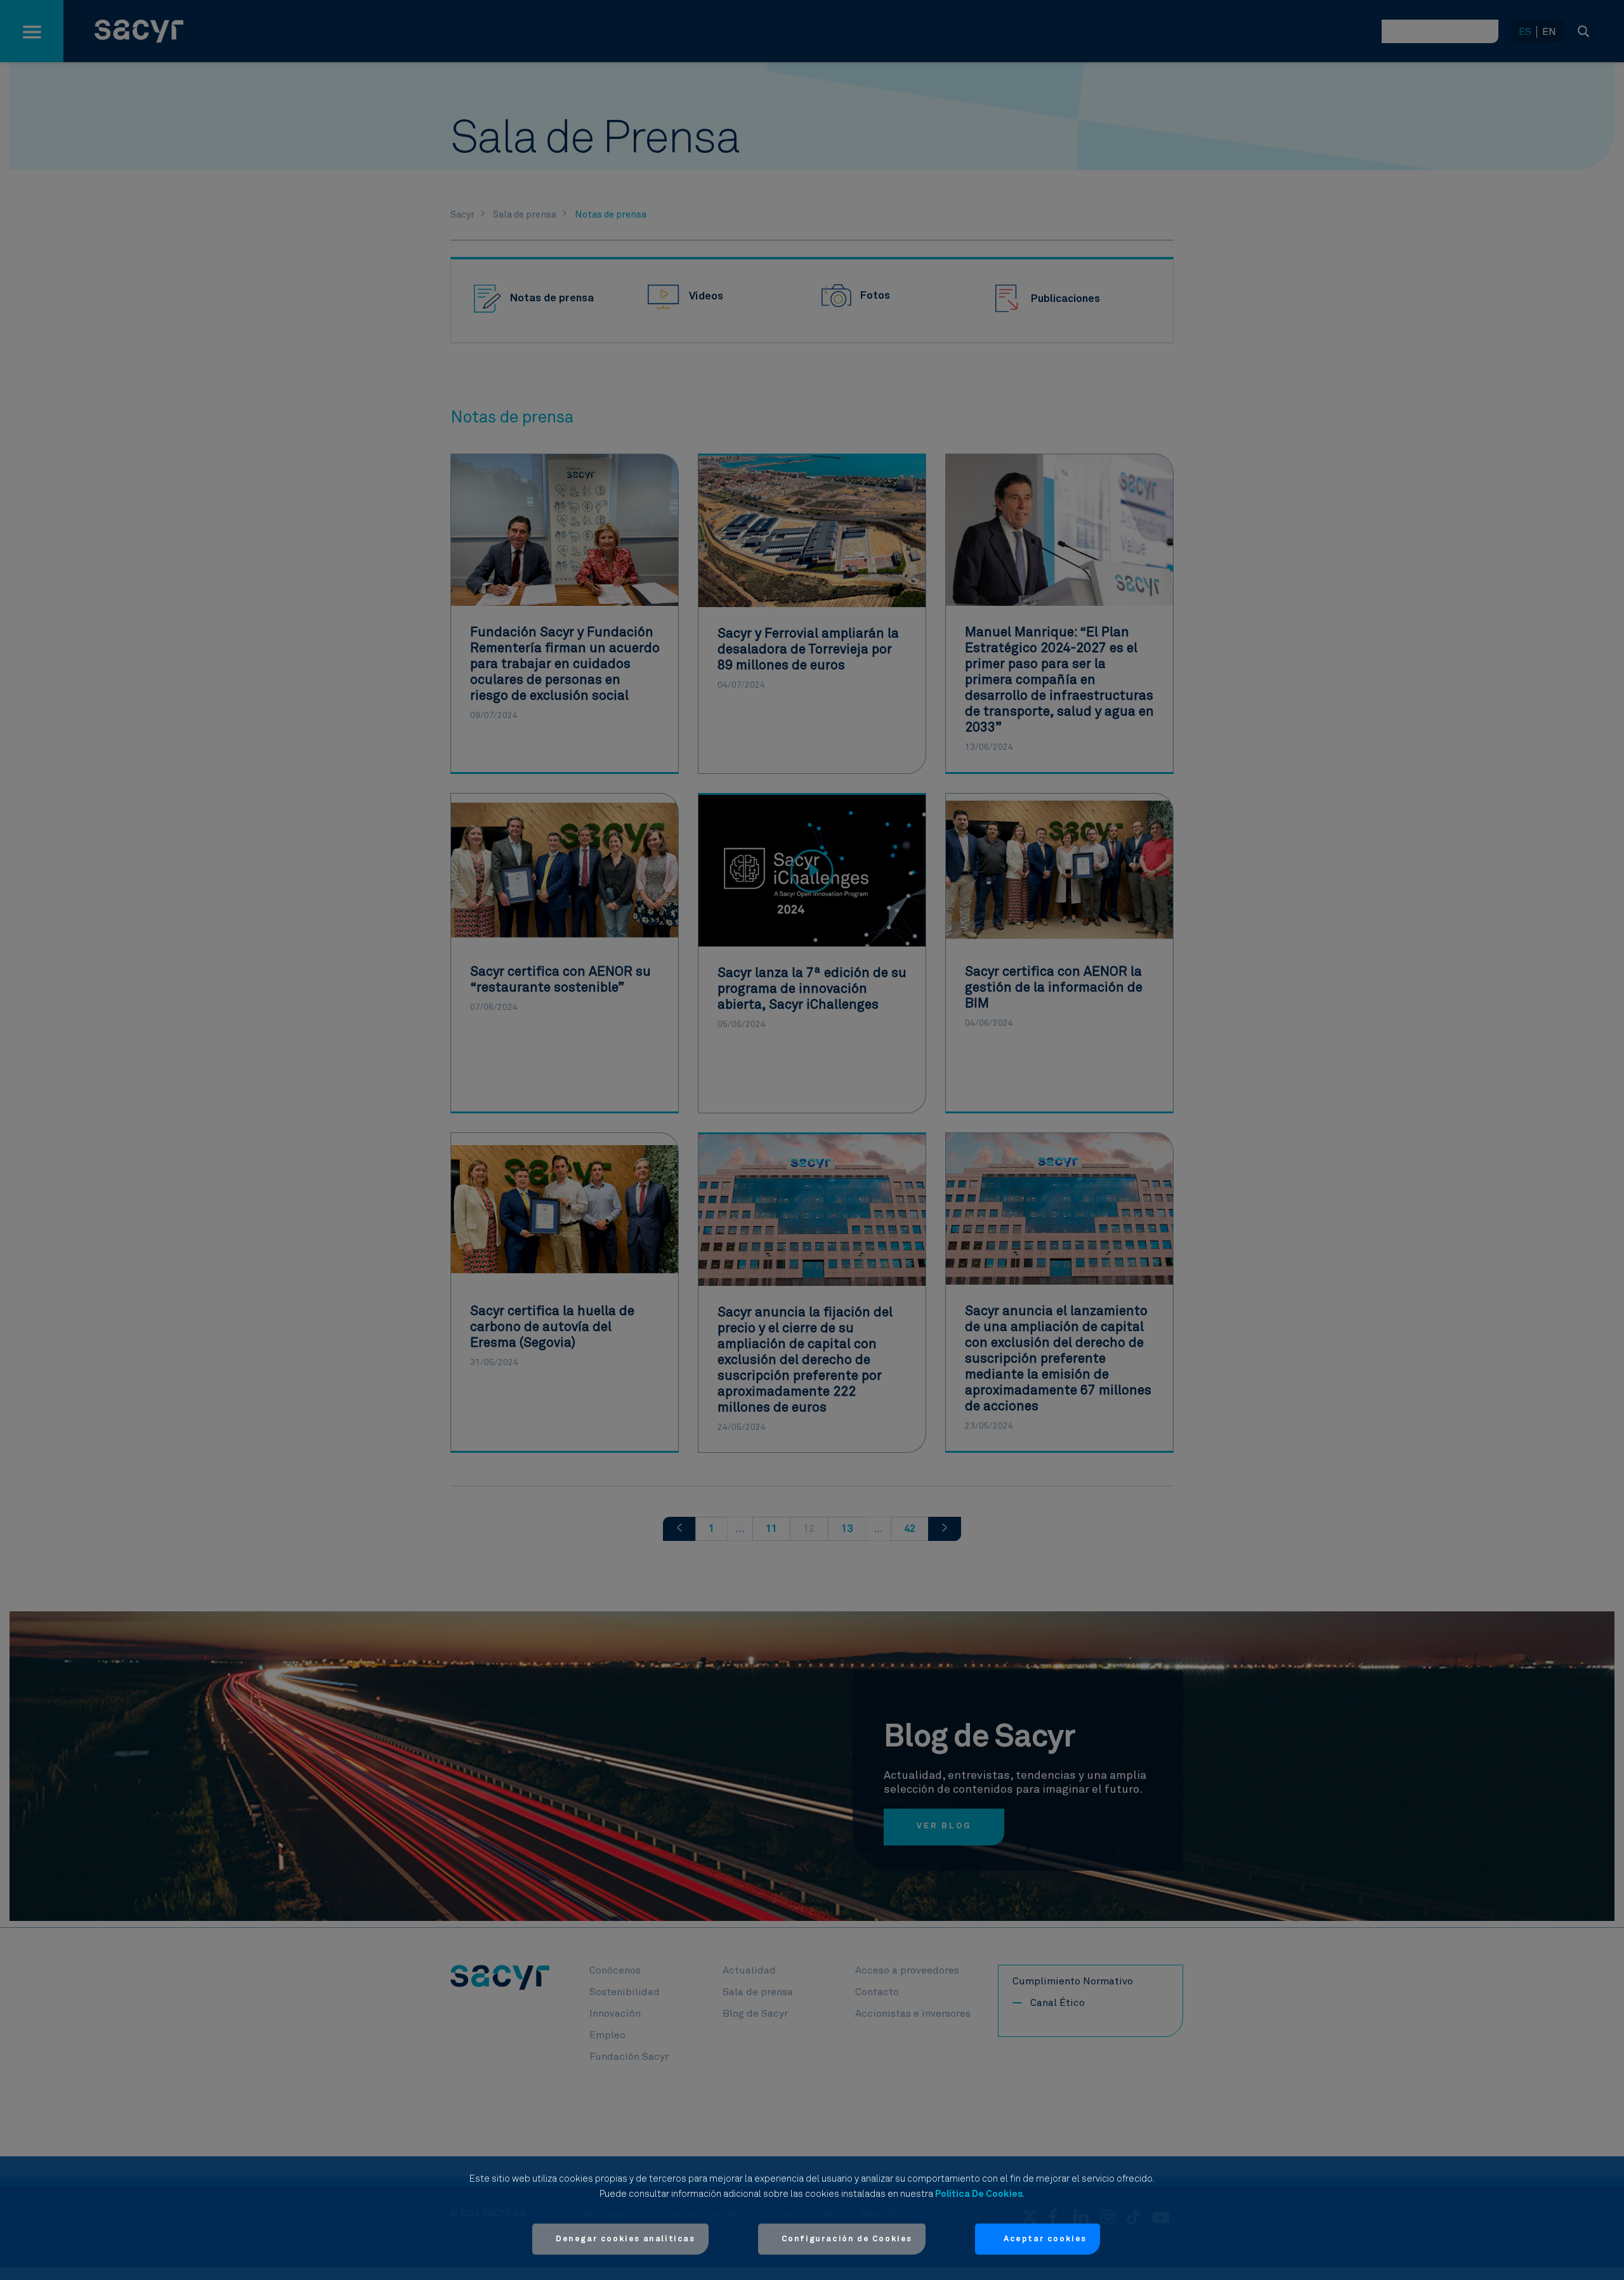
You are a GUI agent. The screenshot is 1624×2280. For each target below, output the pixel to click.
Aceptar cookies (1045, 2239)
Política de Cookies (979, 2194)
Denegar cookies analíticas (625, 2239)
